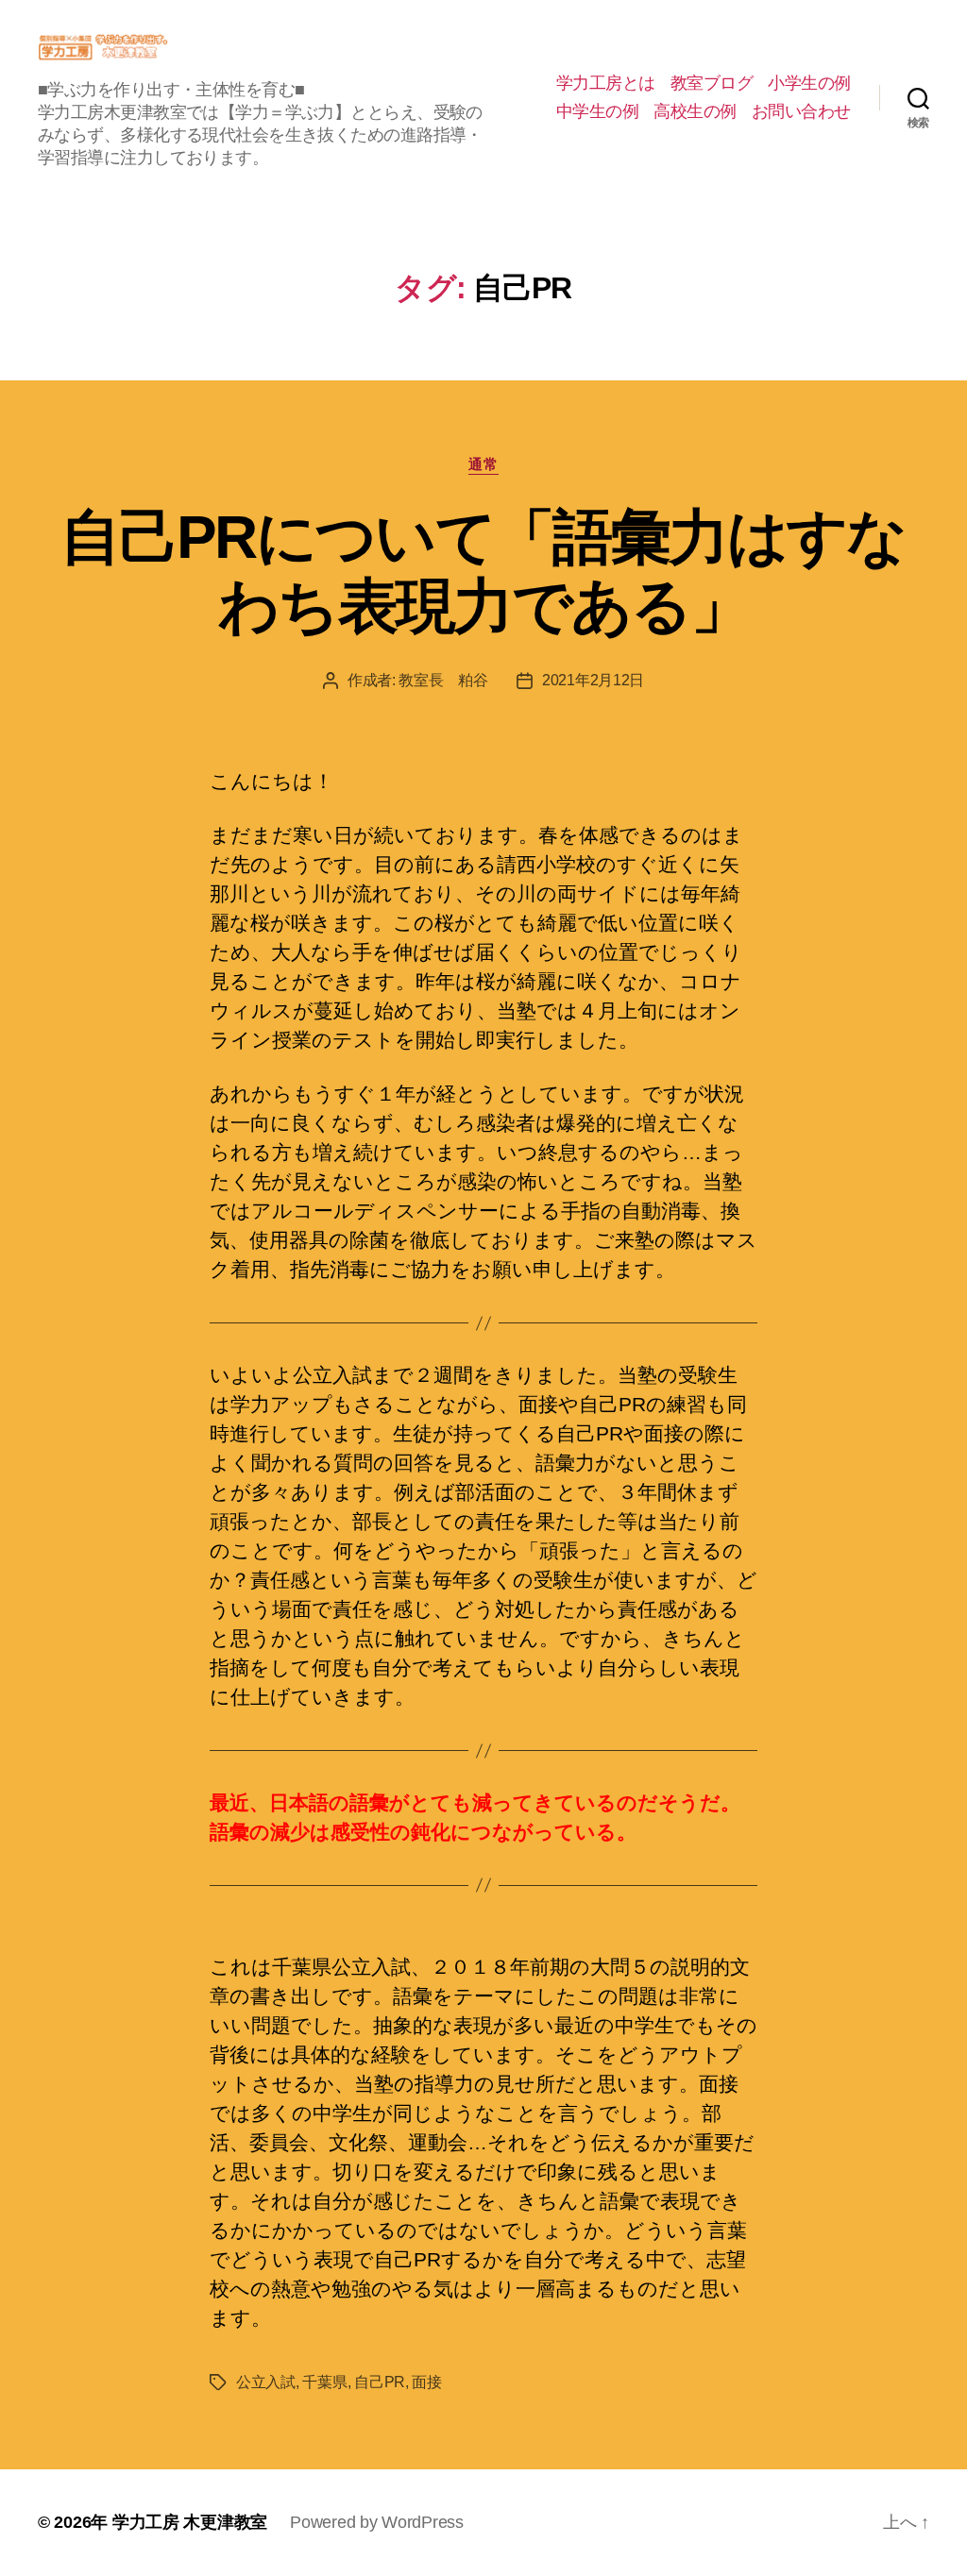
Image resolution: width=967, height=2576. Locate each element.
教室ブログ (712, 83)
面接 (426, 2382)
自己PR (380, 2382)
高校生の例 (695, 111)
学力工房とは (606, 83)
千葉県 (324, 2382)
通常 (483, 464)
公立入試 (266, 2382)
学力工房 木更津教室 (190, 2522)
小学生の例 (809, 83)
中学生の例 (598, 111)
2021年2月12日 (593, 680)
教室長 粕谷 (443, 680)
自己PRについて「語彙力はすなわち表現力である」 (483, 572)
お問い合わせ (801, 111)
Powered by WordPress (377, 2522)
